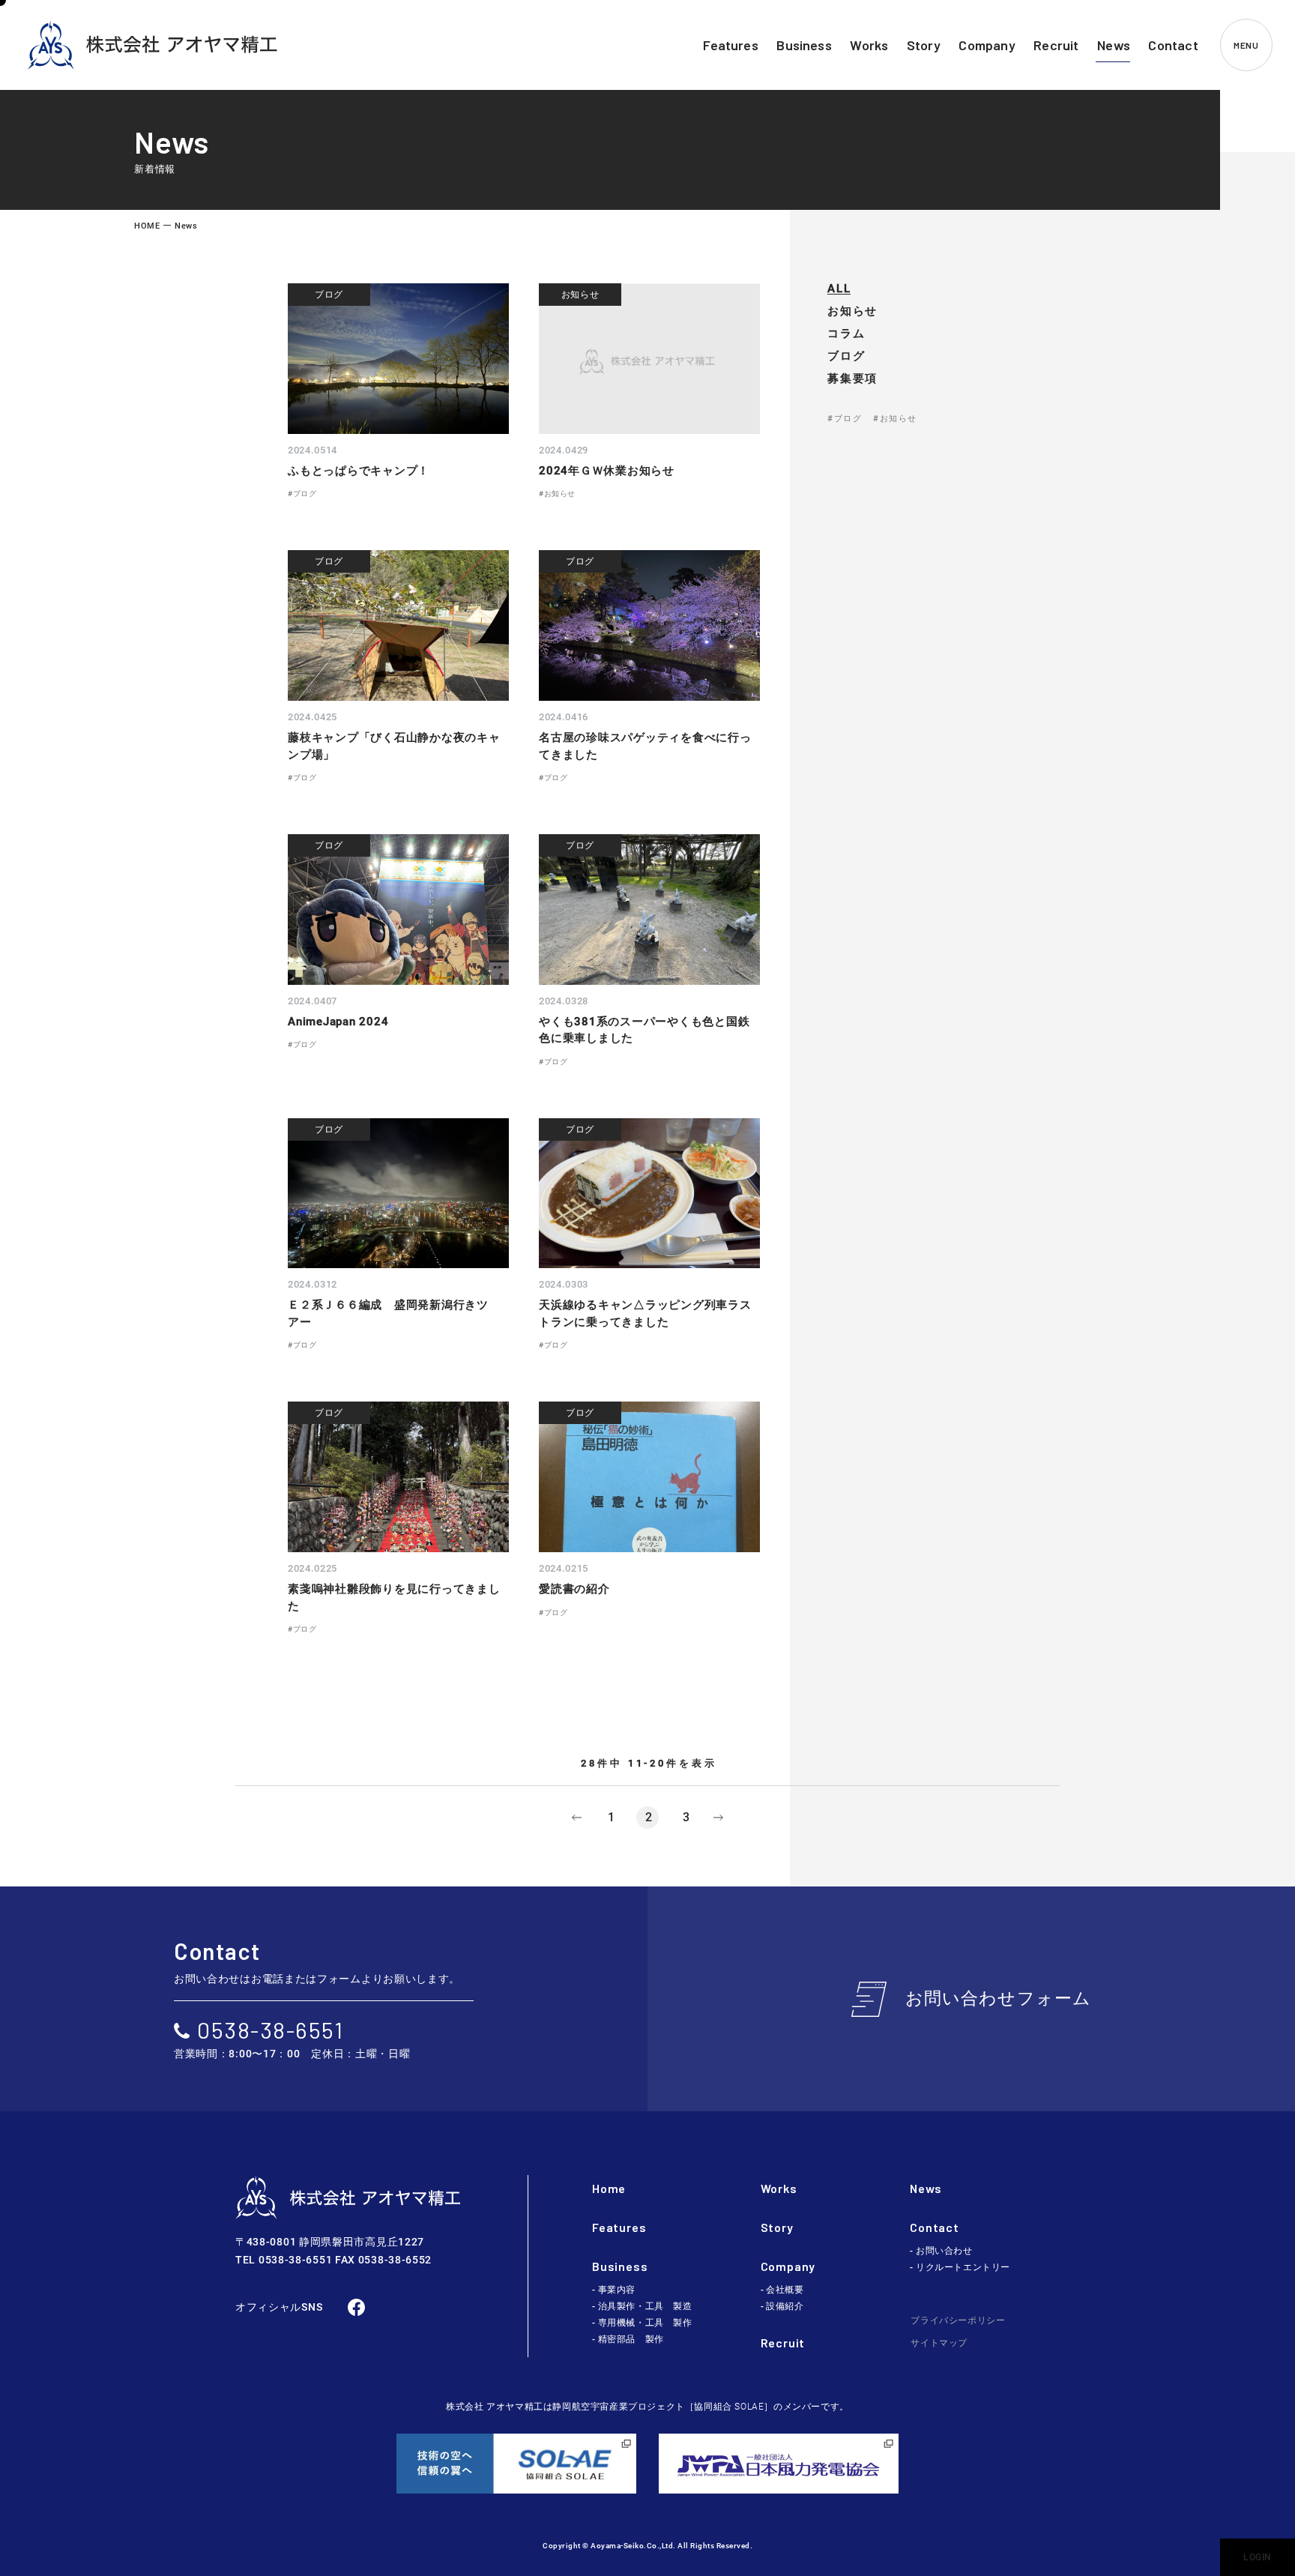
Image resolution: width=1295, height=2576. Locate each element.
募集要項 (852, 379)
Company (788, 2266)
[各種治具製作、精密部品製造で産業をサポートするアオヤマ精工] (152, 45)
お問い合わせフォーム (999, 1999)
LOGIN (1258, 2557)
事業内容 (617, 2290)
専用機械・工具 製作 (645, 2323)
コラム (846, 334)
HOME (147, 226)
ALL (839, 289)
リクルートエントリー (963, 2267)
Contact (935, 2227)
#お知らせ (895, 419)
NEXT (719, 1818)
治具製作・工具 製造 (645, 2306)
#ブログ (845, 419)
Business (620, 2266)
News (926, 2188)
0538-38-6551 (270, 2030)
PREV (576, 1818)
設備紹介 (785, 2306)
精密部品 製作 (631, 2339)
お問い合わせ (944, 2251)
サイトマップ (939, 2343)
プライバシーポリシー (958, 2320)
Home (609, 2188)
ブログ (846, 356)
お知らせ (852, 311)
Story (777, 2227)
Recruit (783, 2343)
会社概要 (785, 2290)
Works (779, 2188)
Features (619, 2227)
